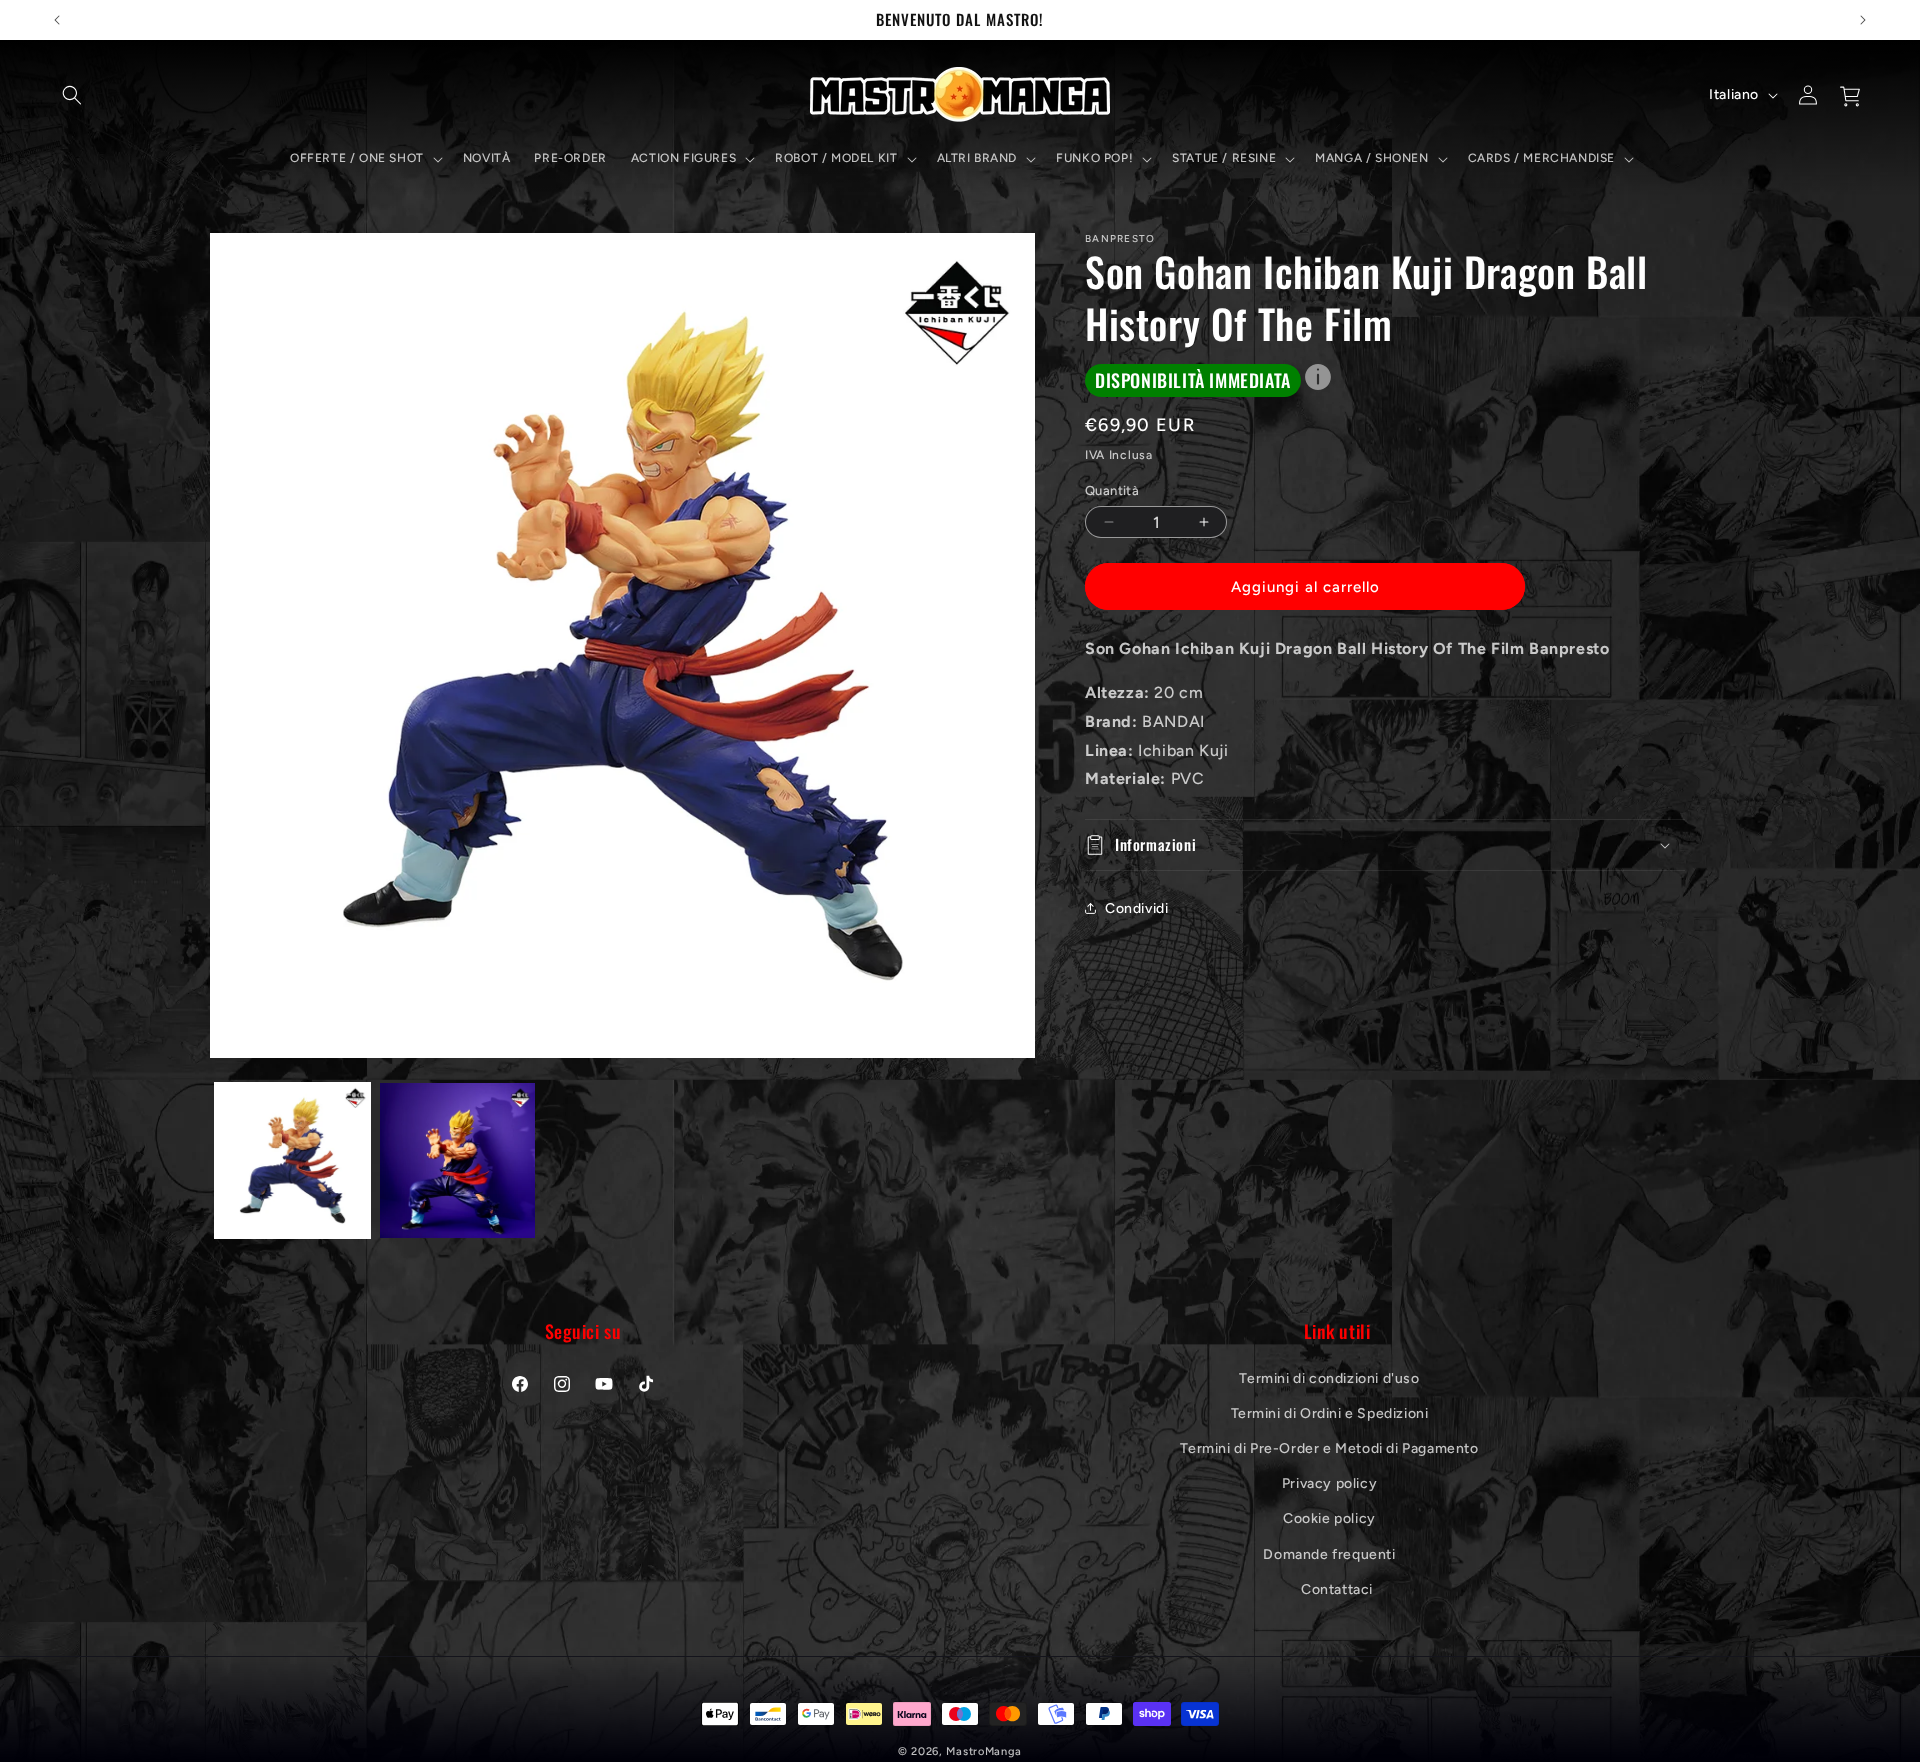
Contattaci (1337, 1588)
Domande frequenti (1329, 1553)
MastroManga (984, 1751)
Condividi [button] (1136, 908)
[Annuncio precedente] (57, 20)
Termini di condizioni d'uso (1329, 1377)
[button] (72, 95)
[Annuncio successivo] (1863, 20)
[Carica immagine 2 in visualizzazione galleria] (457, 1160)
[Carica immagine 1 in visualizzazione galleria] (292, 1160)
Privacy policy (1329, 1483)
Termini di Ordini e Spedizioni (1330, 1412)
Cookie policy (1329, 1518)
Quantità (1112, 490)
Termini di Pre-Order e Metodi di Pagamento (1329, 1447)
